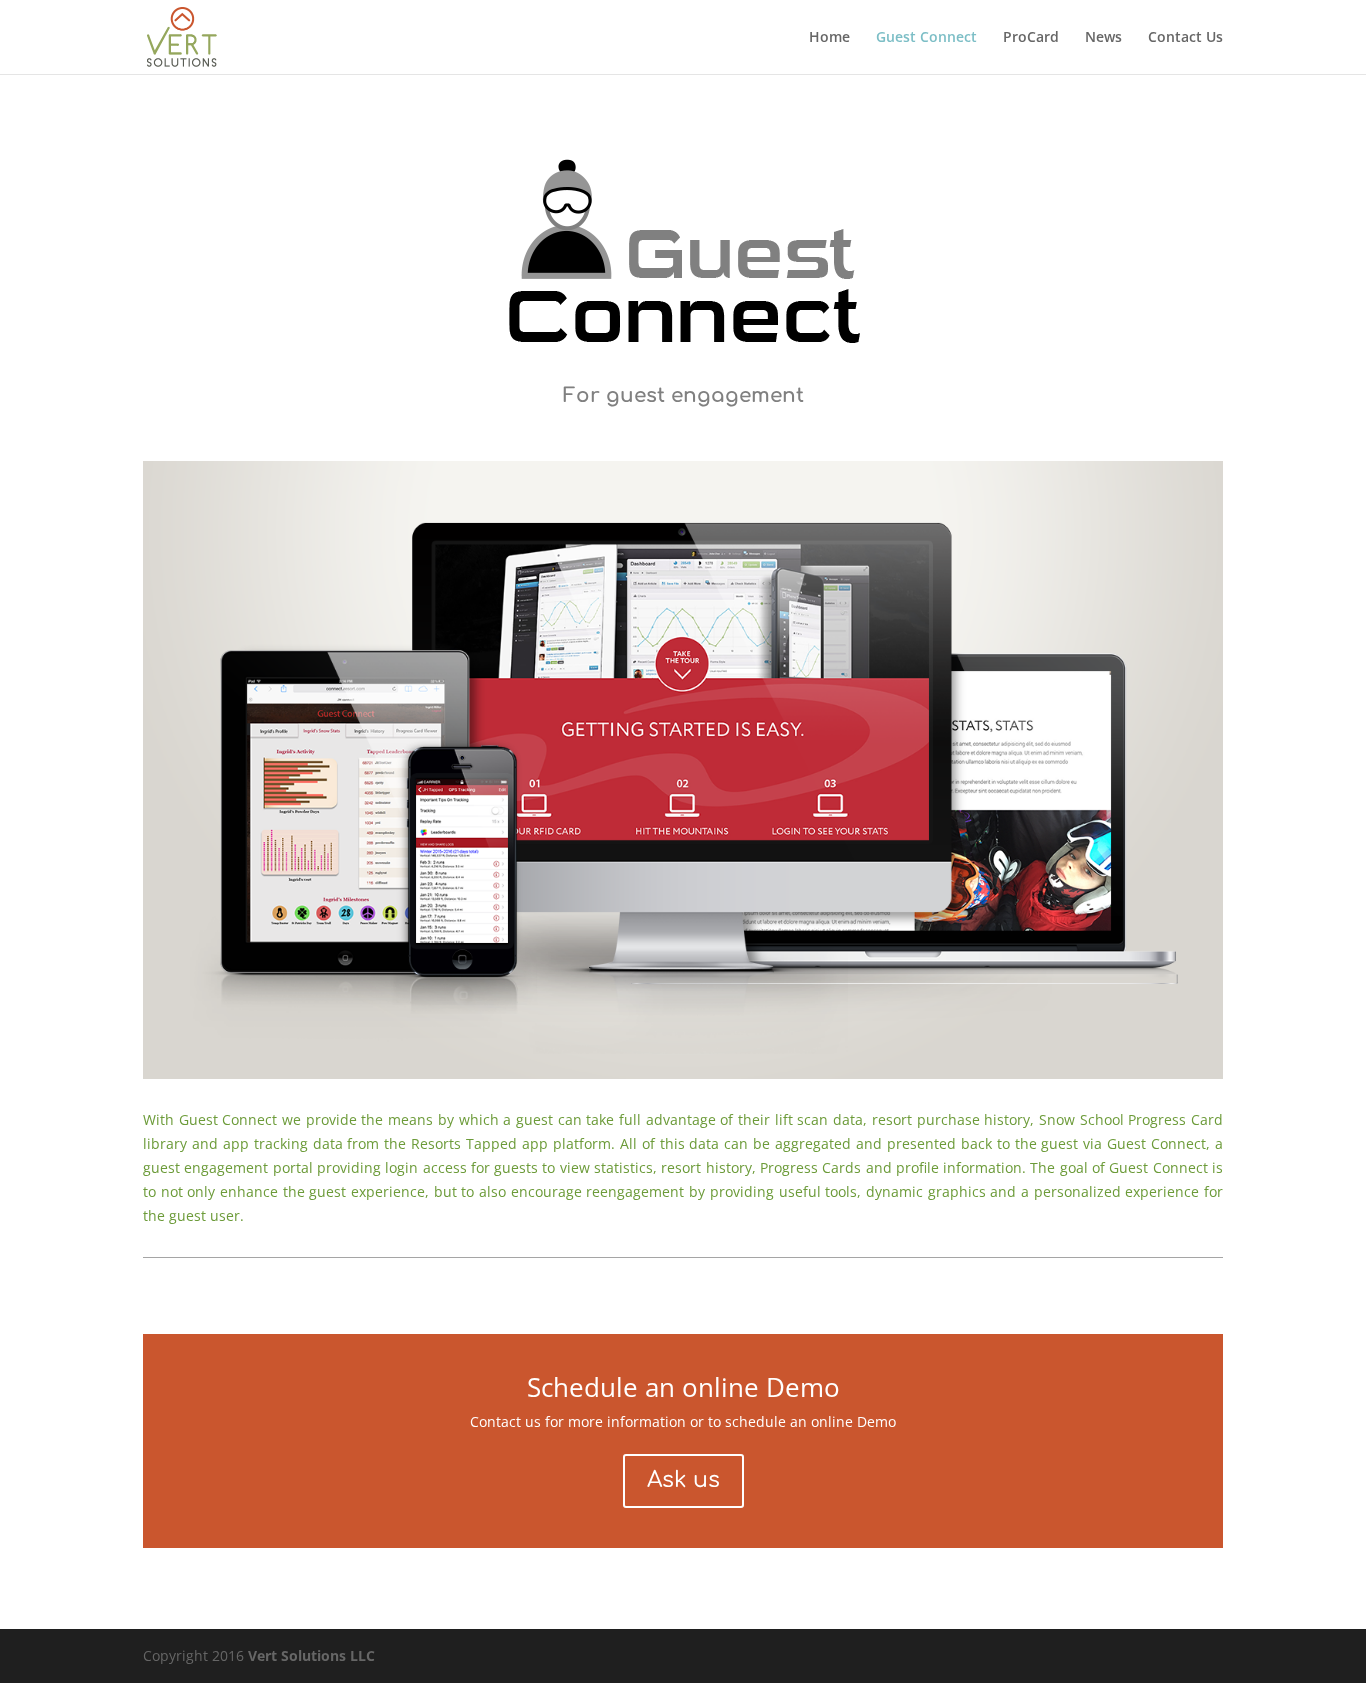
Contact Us (1185, 38)
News (1103, 38)
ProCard (1031, 38)
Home (829, 38)
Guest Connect (926, 38)
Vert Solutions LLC (311, 1655)
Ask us (683, 1480)
